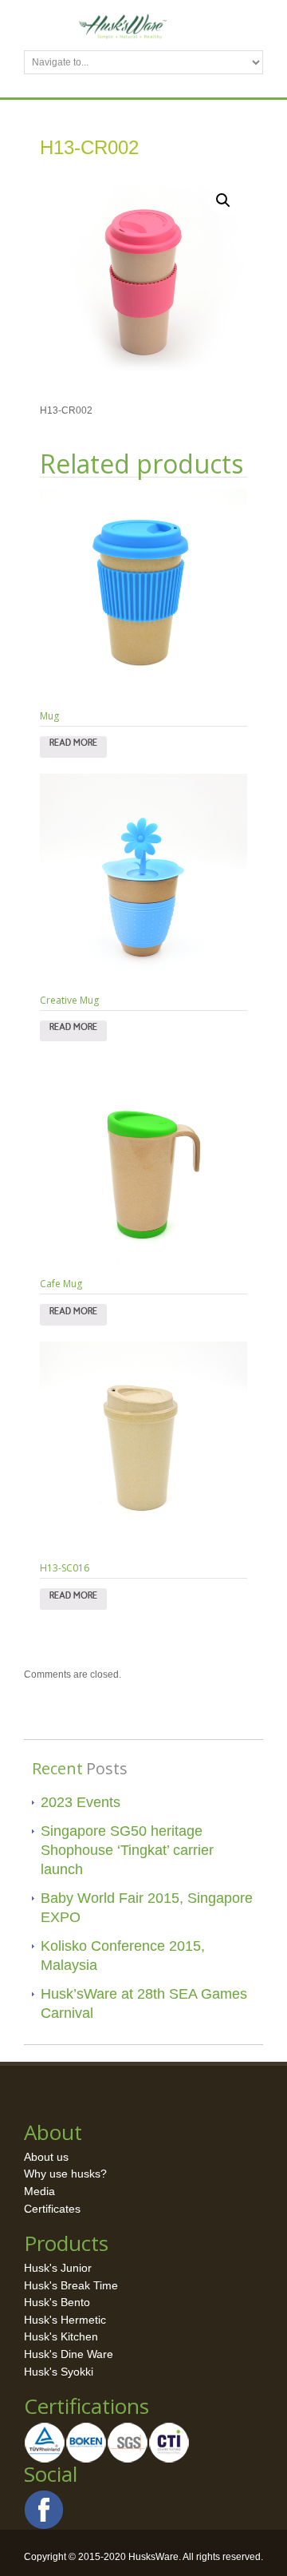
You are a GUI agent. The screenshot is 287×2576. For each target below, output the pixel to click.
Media (39, 2191)
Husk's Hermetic (65, 2320)
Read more (73, 747)
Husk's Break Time (71, 2285)
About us (46, 2157)
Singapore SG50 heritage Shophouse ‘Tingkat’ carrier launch (127, 1850)
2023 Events (81, 1802)
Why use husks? (65, 2174)
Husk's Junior (58, 2268)
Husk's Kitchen (61, 2336)
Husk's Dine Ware (69, 2354)
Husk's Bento (57, 2302)
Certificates (52, 2209)
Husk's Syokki (59, 2372)
